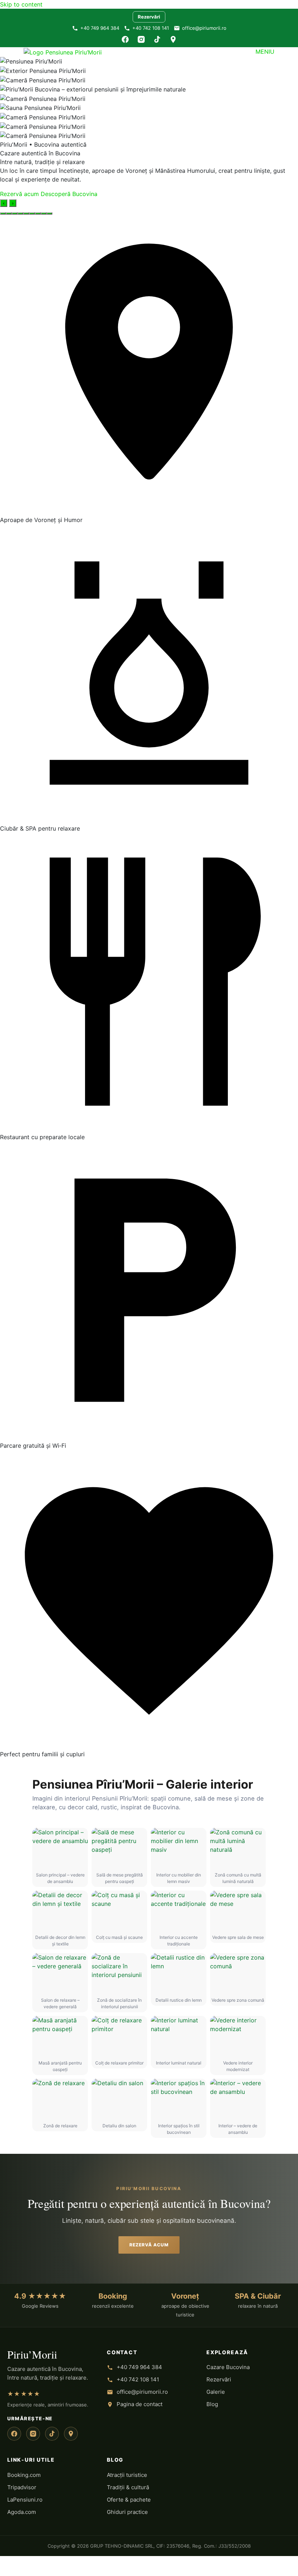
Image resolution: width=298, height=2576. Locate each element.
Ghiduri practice (127, 2512)
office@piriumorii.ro (204, 28)
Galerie (216, 2392)
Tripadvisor (22, 2487)
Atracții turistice (127, 2475)
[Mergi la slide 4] (20, 213)
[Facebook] (125, 39)
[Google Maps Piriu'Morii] (71, 2434)
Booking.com (24, 2475)
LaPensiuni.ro (25, 2500)
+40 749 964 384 (100, 28)
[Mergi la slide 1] (3, 213)
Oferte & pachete (129, 2500)
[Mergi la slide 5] (26, 213)
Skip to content (21, 4)
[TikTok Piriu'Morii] (52, 2434)
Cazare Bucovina (228, 2367)
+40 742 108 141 (151, 28)
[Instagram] (141, 39)
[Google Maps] (173, 39)
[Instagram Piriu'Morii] (33, 2434)
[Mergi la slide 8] (44, 213)
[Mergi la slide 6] (32, 213)
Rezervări (149, 17)
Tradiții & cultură (128, 2487)
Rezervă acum (19, 194)
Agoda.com (22, 2512)
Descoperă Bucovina (69, 194)
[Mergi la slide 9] (49, 213)
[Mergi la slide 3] (15, 213)
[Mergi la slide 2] (9, 213)
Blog (212, 2404)
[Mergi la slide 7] (38, 213)
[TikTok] (157, 39)
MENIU (265, 52)
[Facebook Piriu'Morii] (14, 2434)
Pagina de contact (140, 2404)
